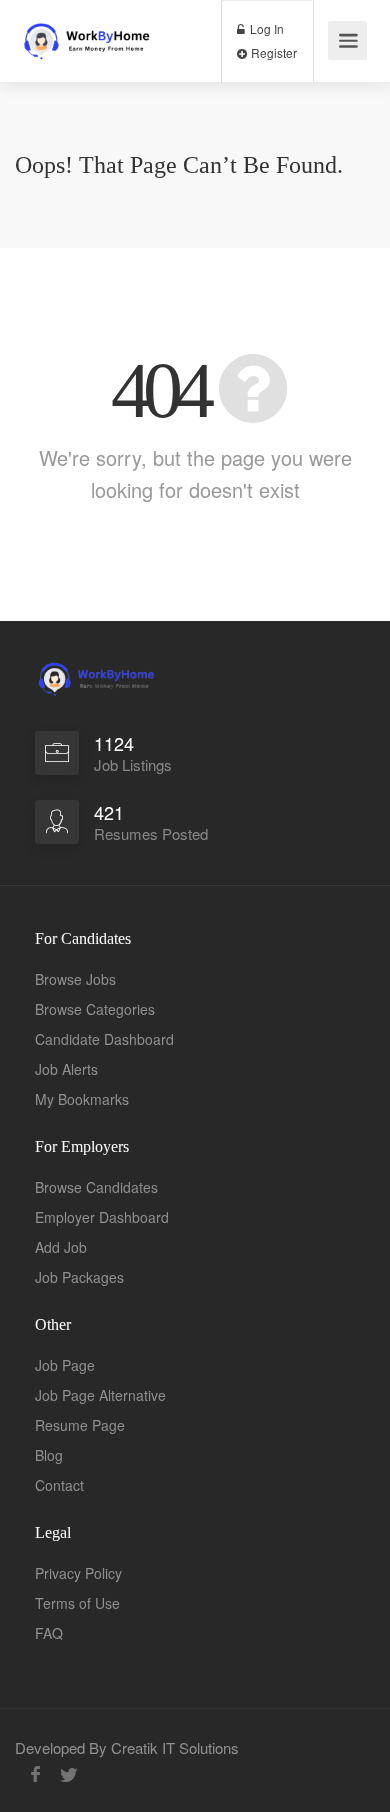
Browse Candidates (96, 1187)
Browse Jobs (75, 979)
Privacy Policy (78, 1573)
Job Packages (79, 1277)
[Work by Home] (95, 32)
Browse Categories (95, 1009)
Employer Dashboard (102, 1217)
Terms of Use (77, 1603)
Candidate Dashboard (104, 1039)
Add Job (61, 1247)
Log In (265, 28)
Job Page (65, 1365)
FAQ (49, 1633)
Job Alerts (66, 1069)
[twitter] (68, 1774)
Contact (59, 1485)
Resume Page (80, 1425)
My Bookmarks (82, 1099)
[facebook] (35, 1774)
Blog (49, 1455)
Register (272, 52)
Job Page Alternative (100, 1395)
